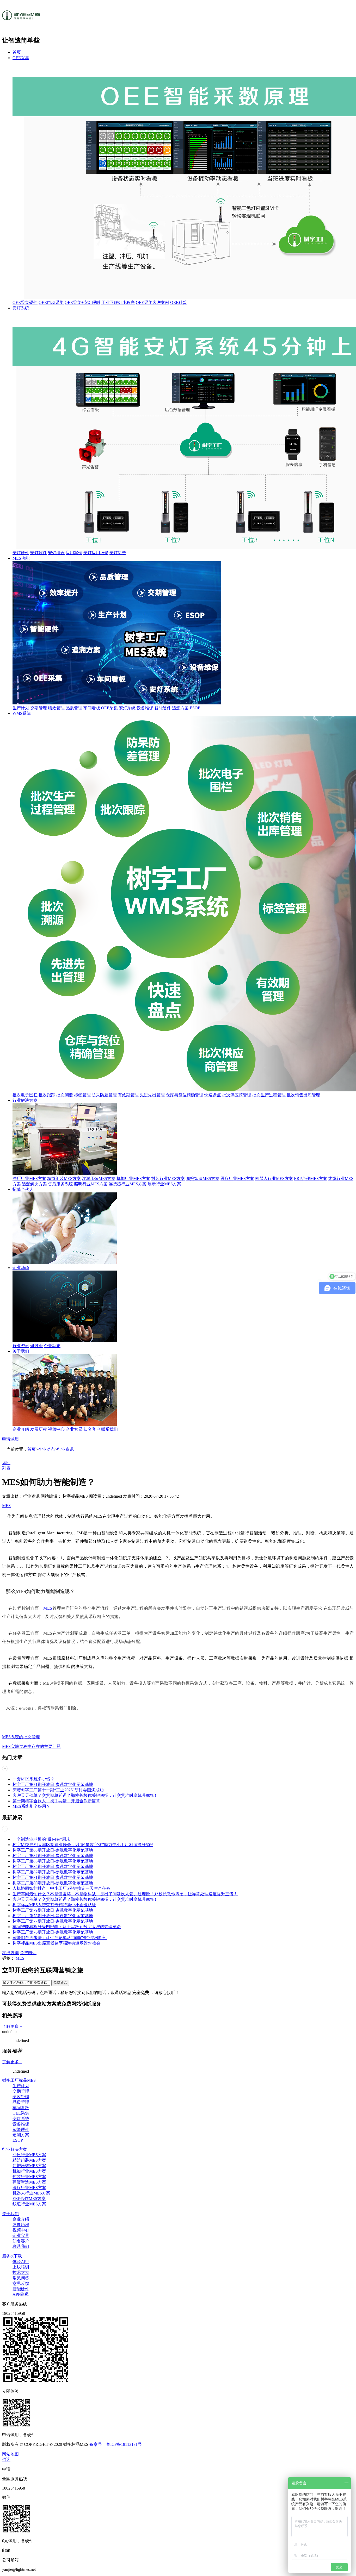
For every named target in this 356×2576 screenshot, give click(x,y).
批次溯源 (65, 1095)
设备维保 (145, 708)
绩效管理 (56, 708)
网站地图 (10, 2454)
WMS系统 (22, 713)
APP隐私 (21, 2294)
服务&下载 (12, 2256)
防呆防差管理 (104, 1095)
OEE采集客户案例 (152, 302)
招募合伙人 (23, 1189)
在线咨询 (10, 1953)
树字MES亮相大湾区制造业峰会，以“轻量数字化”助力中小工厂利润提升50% (83, 1845)
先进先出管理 (152, 1095)
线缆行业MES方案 (29, 2204)
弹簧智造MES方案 (203, 1178)
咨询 (6, 2459)
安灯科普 (118, 553)
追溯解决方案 (34, 1184)
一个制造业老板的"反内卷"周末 (41, 1839)
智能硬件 (163, 708)
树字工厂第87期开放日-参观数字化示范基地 (53, 1856)
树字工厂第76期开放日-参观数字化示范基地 (53, 1932)
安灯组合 (56, 553)
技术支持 (21, 2272)
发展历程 (39, 1429)
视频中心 (56, 1429)
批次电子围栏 (25, 1095)
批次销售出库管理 (303, 1095)
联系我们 (109, 1429)
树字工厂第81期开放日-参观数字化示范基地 (53, 1877)
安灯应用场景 (96, 553)
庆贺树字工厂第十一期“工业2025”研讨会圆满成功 (58, 1790)
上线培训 (21, 2267)
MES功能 (21, 558)
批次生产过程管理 (269, 1095)
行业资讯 (21, 1346)
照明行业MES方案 (91, 1184)
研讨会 (36, 1346)
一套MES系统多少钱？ (33, 1779)
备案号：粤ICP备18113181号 (115, 2444)
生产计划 (21, 708)
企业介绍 (21, 1429)
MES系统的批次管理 (21, 1737)
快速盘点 (213, 1095)
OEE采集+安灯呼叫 (82, 302)
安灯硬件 (21, 553)
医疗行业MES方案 (237, 1178)
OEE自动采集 (51, 302)
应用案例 (74, 553)
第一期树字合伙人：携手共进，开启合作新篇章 (56, 1801)
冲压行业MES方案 (29, 1178)
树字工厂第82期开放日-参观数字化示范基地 (53, 1872)
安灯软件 (39, 553)
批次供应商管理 (237, 1095)
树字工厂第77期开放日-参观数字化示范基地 (53, 1921)
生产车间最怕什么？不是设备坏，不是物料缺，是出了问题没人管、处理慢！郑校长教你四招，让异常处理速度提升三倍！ (125, 1894)
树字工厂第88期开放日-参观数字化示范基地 (53, 1850)
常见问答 (21, 2278)
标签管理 (82, 1095)
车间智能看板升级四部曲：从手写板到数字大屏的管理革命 (67, 1927)
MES (6, 1506)
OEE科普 (179, 302)
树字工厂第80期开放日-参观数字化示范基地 (53, 1883)
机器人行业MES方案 (274, 1178)
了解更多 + (12, 2026)
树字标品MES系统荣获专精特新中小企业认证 (54, 1905)
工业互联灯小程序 (118, 302)
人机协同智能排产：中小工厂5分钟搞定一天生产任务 (62, 1888)
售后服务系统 (60, 1184)
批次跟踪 (47, 1095)
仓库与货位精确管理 (185, 1095)
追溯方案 (180, 708)
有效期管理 (128, 1095)
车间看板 (92, 708)
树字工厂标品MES (19, 2080)
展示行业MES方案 (164, 1184)
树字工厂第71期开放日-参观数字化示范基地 (53, 1784)
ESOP (195, 708)
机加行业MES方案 (133, 1178)
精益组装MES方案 (64, 1178)
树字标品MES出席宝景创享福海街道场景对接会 (56, 1943)
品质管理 (74, 708)
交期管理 (39, 708)
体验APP (21, 2262)
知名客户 (92, 1429)
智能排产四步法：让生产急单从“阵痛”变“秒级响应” (60, 1938)
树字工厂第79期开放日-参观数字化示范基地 (53, 1910)
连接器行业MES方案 (128, 1184)
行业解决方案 (25, 1100)
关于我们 (21, 1351)
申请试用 (10, 1439)
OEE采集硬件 (25, 302)
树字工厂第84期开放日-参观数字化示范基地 (53, 1867)
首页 (17, 52)
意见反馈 (21, 2283)
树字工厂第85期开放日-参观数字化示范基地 (53, 1861)
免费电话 (28, 1953)
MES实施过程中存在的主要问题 (31, 1746)
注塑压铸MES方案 (99, 1178)
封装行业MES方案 (168, 1178)
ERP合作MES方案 (311, 1178)
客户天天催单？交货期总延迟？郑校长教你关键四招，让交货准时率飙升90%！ (85, 1795)
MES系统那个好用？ (31, 1806)
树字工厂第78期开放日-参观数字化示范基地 (53, 1916)
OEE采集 (21, 58)
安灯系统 (21, 308)
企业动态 (21, 1268)
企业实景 (74, 1429)
